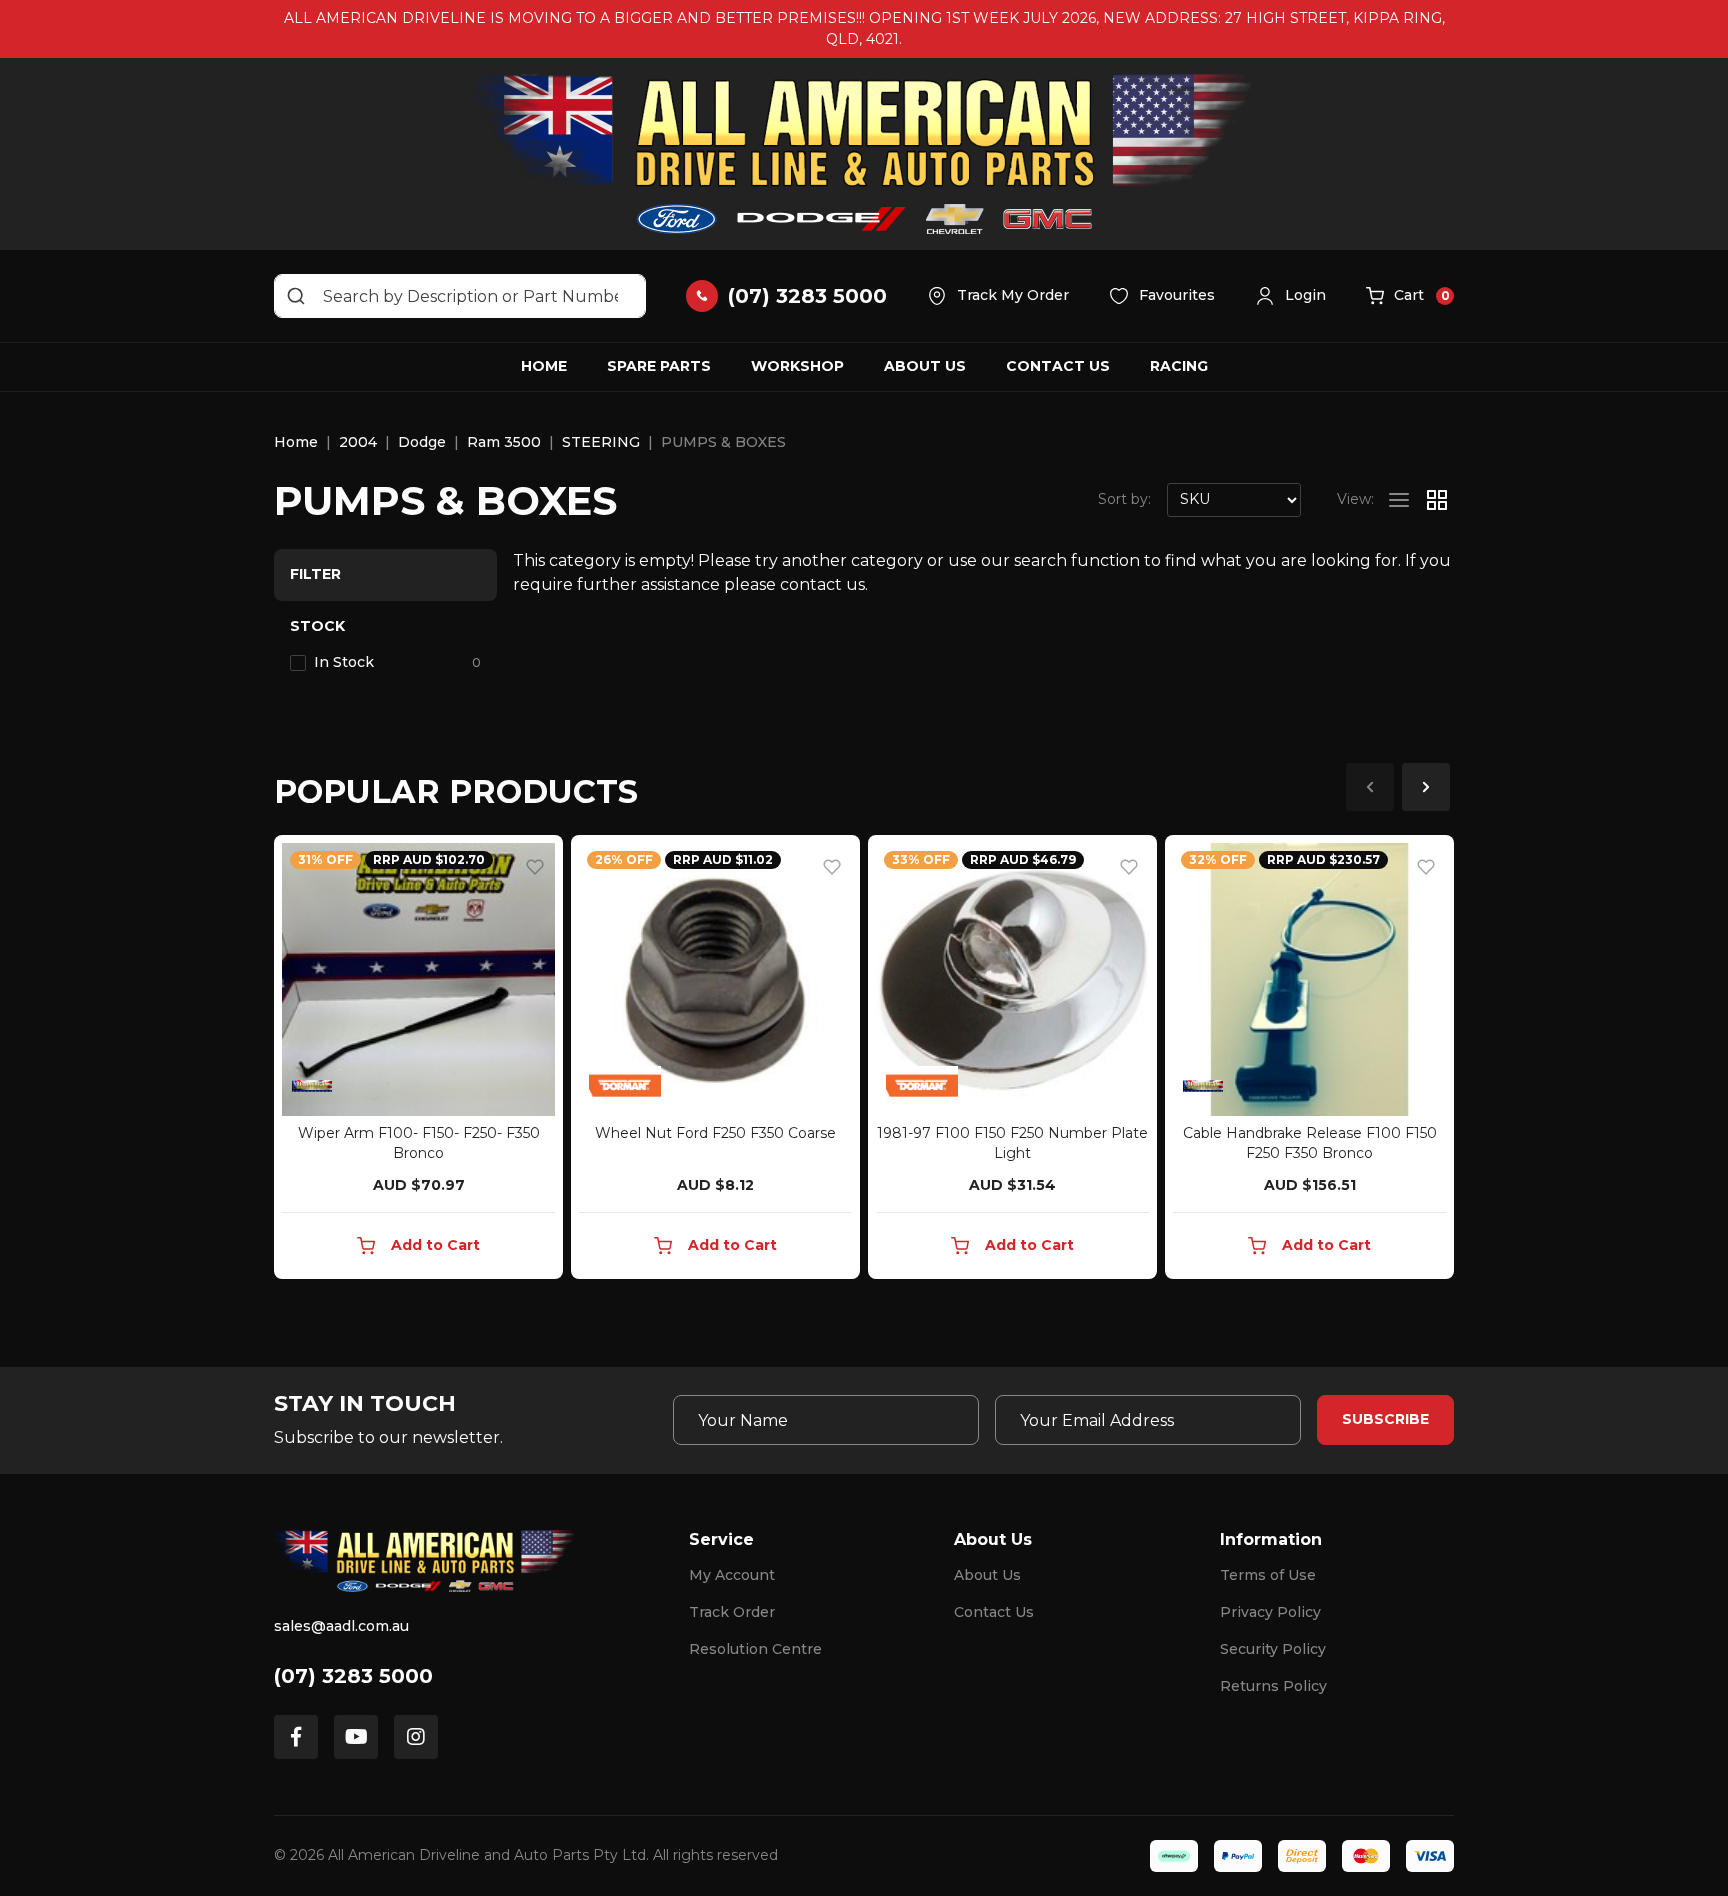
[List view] (1399, 500)
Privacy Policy (1270, 1612)
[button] (1290, 296)
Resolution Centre (755, 1649)
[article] (418, 1061)
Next (1426, 787)
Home (544, 366)
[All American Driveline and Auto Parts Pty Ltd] (864, 154)
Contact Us (1058, 366)
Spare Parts (659, 366)
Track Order (732, 1612)
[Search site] (296, 296)
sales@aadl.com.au (341, 1626)
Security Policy (1273, 1649)
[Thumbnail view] (1437, 500)
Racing (1179, 366)
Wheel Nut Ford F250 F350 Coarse (715, 1133)
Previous (1370, 787)
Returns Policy (1273, 1686)
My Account (732, 1575)
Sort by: (1124, 499)
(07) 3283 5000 (353, 1676)
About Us (925, 366)
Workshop (797, 366)
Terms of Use (1268, 1575)
